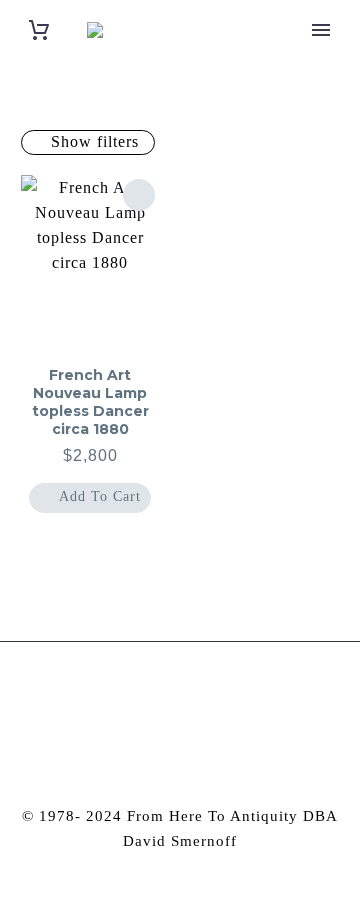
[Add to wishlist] (139, 195)
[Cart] (39, 30)
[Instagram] (167, 696)
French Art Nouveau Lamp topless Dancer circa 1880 (90, 402)
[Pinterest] (194, 696)
